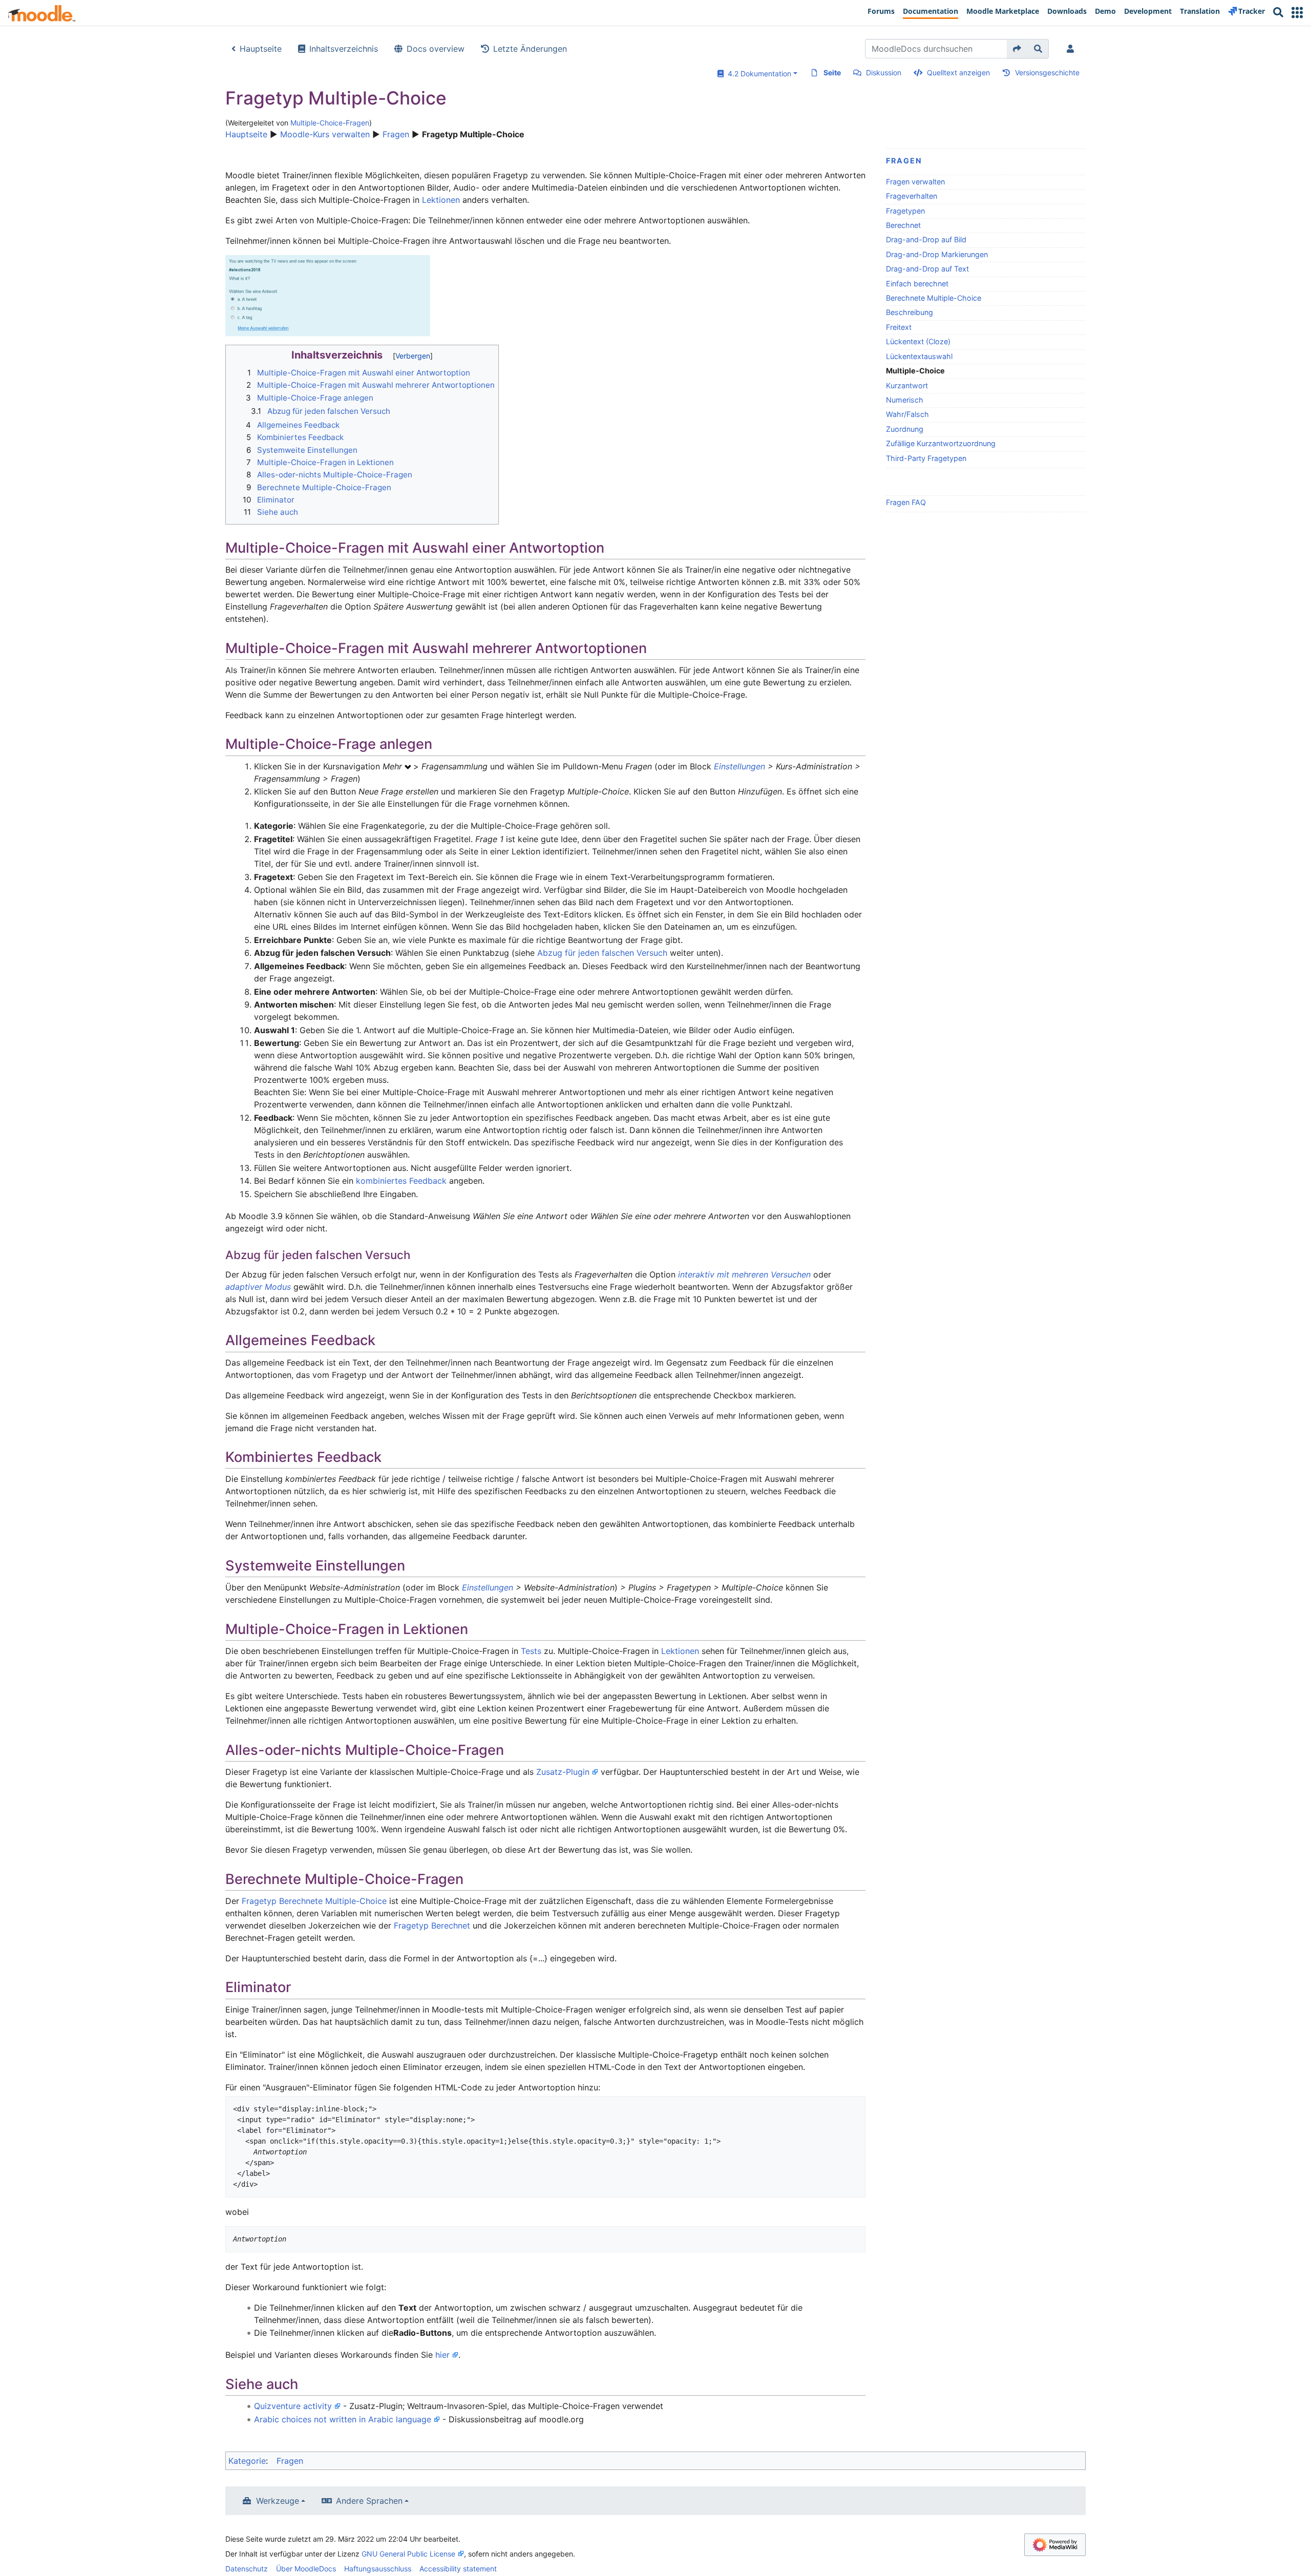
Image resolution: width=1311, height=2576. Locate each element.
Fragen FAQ (906, 502)
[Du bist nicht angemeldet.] (1072, 49)
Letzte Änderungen (530, 49)
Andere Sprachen (369, 2501)
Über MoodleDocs (306, 2569)
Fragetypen (905, 211)
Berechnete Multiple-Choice (934, 298)
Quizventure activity (293, 2406)
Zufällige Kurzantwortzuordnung (941, 443)
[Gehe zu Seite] (1017, 49)
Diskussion (884, 72)
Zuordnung (905, 429)
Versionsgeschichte (1047, 72)
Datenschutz (247, 2569)
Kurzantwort (907, 385)
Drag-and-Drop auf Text (927, 269)
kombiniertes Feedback (401, 1181)
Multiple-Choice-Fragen (330, 123)
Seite (832, 72)
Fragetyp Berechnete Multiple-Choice (314, 1901)
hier (442, 2355)
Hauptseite (261, 49)
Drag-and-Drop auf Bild (926, 239)
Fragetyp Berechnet (432, 1925)
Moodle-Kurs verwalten (325, 134)
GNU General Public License (408, 2554)
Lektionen (441, 200)
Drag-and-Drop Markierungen (937, 254)
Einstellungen (739, 766)
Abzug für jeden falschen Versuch (602, 953)
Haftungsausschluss (378, 2569)
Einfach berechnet (917, 284)
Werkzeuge (278, 2501)
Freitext (899, 327)
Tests (531, 1651)
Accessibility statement (458, 2569)
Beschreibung (910, 312)
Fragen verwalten (915, 182)
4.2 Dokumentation (757, 74)
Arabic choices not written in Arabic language (343, 2419)
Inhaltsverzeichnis (344, 49)
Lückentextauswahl (919, 356)
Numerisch (905, 400)
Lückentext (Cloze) (918, 341)
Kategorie (247, 2461)
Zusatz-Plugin (563, 1772)
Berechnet (903, 225)
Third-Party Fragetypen (926, 458)
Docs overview (436, 49)
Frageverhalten (912, 196)
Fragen (396, 134)
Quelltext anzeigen (958, 72)
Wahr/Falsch (907, 414)
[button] (1297, 13)
